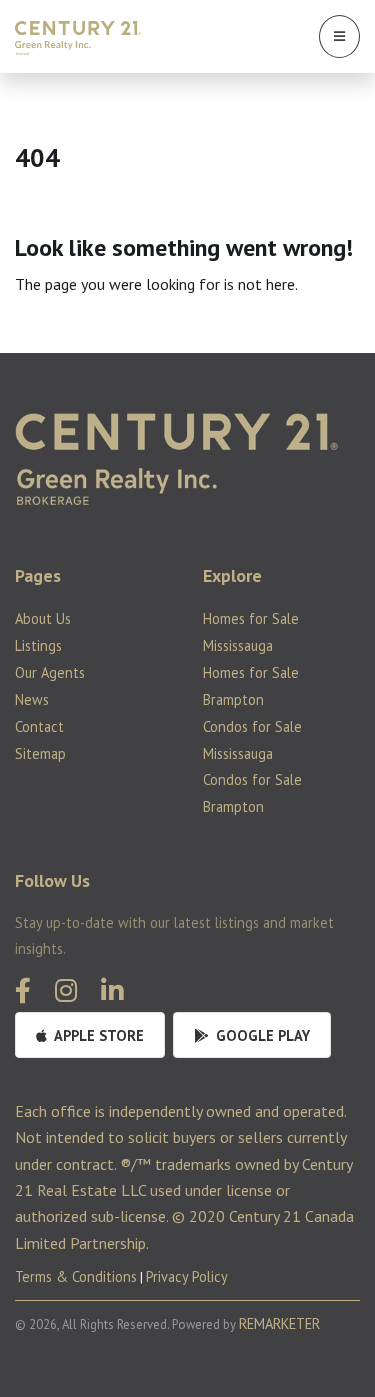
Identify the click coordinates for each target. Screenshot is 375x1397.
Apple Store (97, 1035)
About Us (43, 618)
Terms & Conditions (76, 1276)
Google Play (261, 1035)
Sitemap (40, 753)
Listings (38, 645)
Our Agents (50, 672)
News (32, 699)
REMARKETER (279, 1323)
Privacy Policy (187, 1276)
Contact (39, 726)
